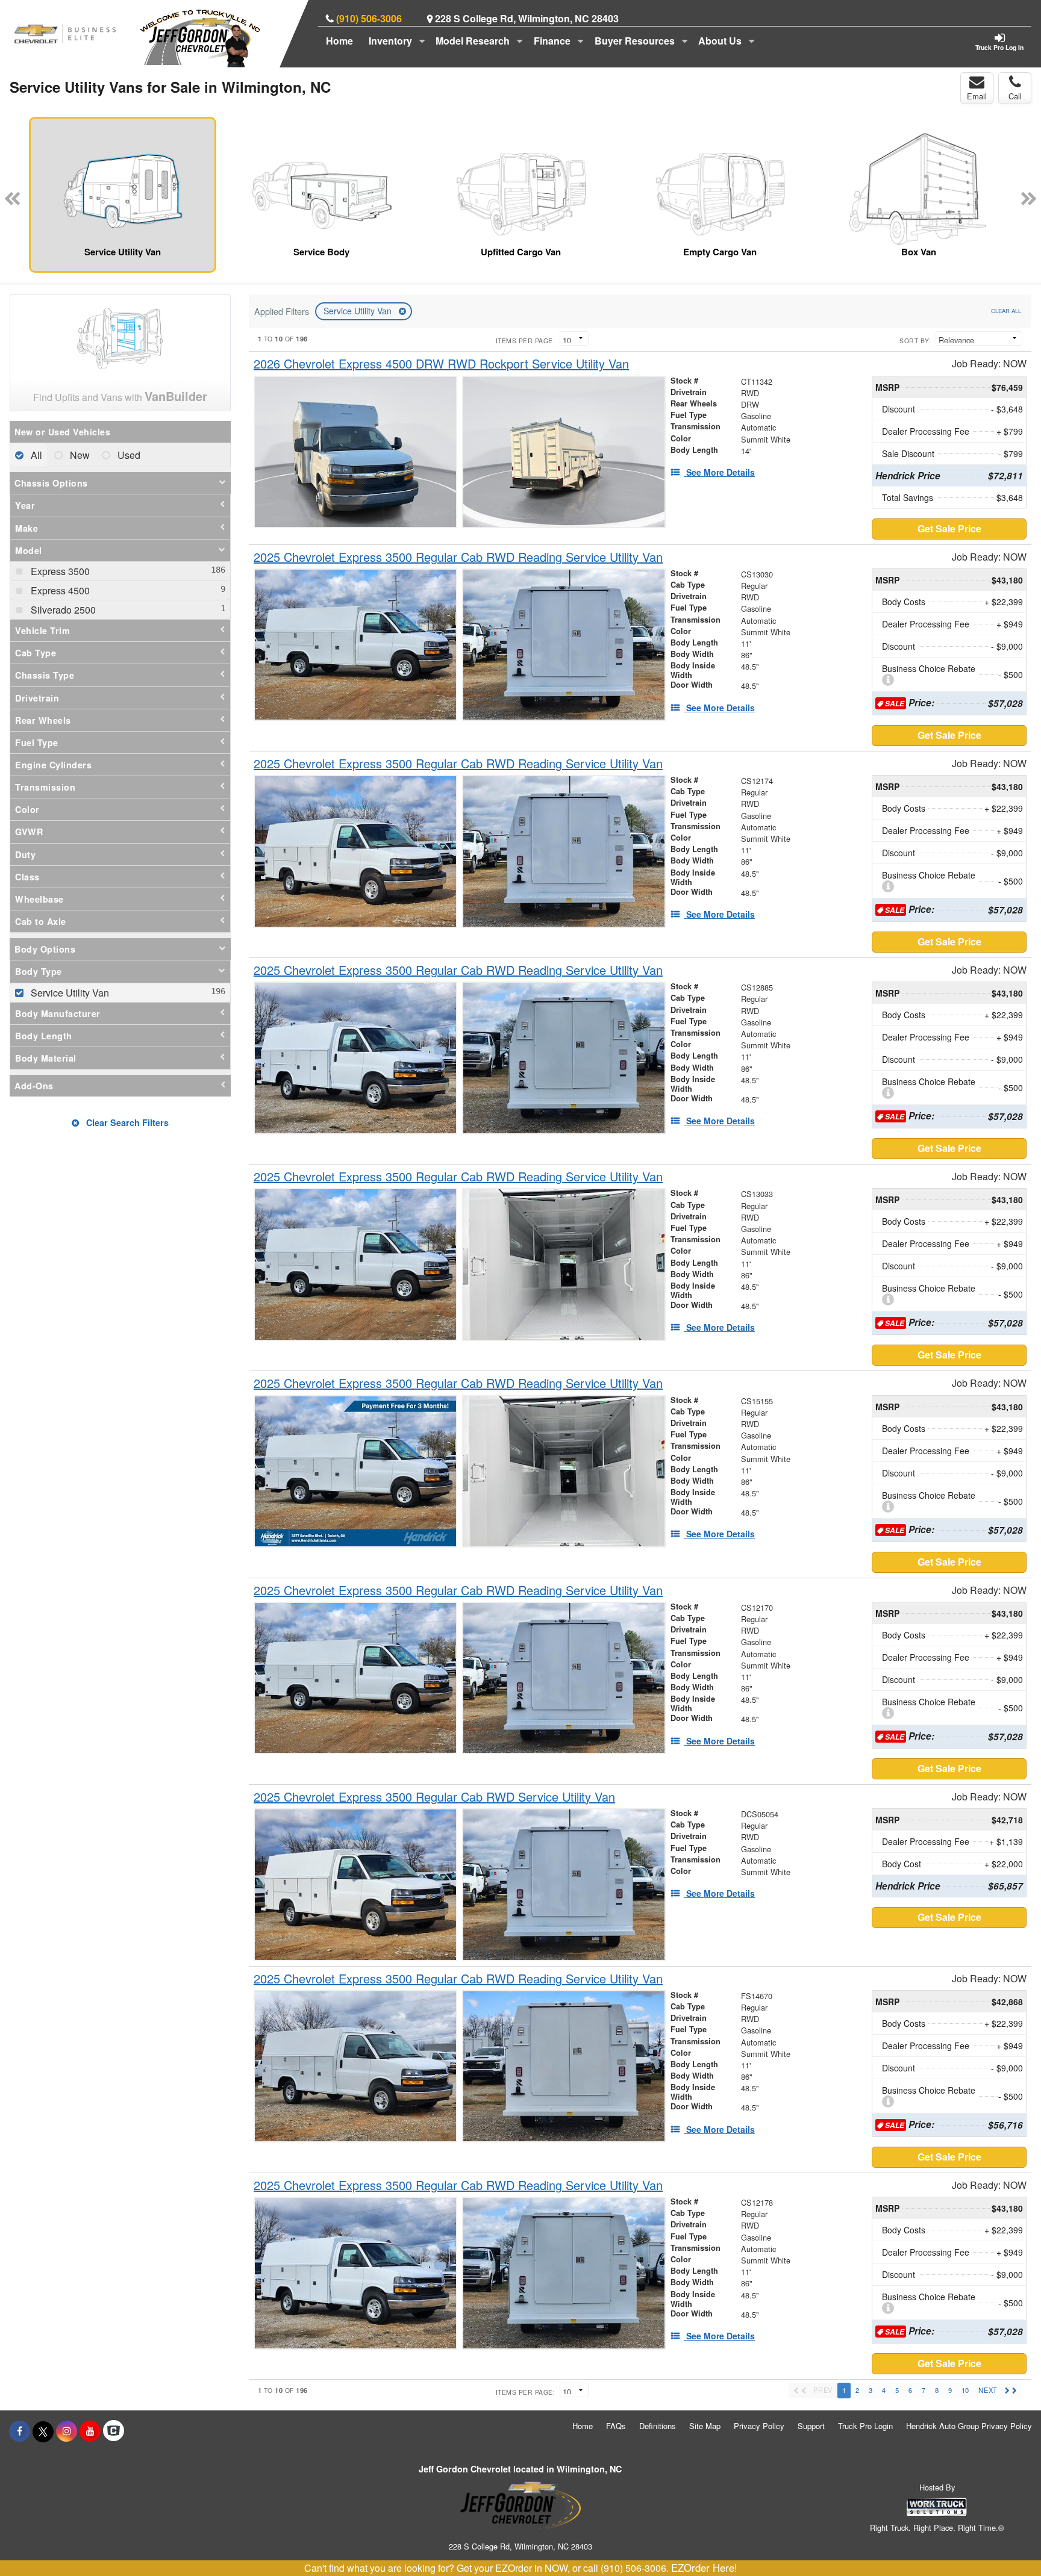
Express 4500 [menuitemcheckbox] (59, 590)
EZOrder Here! (704, 2568)
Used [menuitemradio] (128, 455)
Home (339, 41)
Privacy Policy (759, 2426)
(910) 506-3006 (369, 18)
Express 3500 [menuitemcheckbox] (59, 571)
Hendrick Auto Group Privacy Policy (969, 2426)
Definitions (658, 2426)
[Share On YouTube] (90, 2431)
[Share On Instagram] (67, 2431)
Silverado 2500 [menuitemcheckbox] (62, 610)
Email (977, 96)
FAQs (616, 2426)
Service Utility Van (359, 311)
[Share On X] (43, 2431)
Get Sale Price (949, 528)
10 (965, 2390)
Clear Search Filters (126, 1122)
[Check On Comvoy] (114, 2431)
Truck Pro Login (865, 2426)
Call (1015, 96)
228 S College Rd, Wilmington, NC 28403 (527, 18)
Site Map (705, 2426)
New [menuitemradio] (79, 455)
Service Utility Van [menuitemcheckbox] (69, 993)
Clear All (1006, 311)
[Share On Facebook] (20, 2431)
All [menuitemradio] (35, 455)
